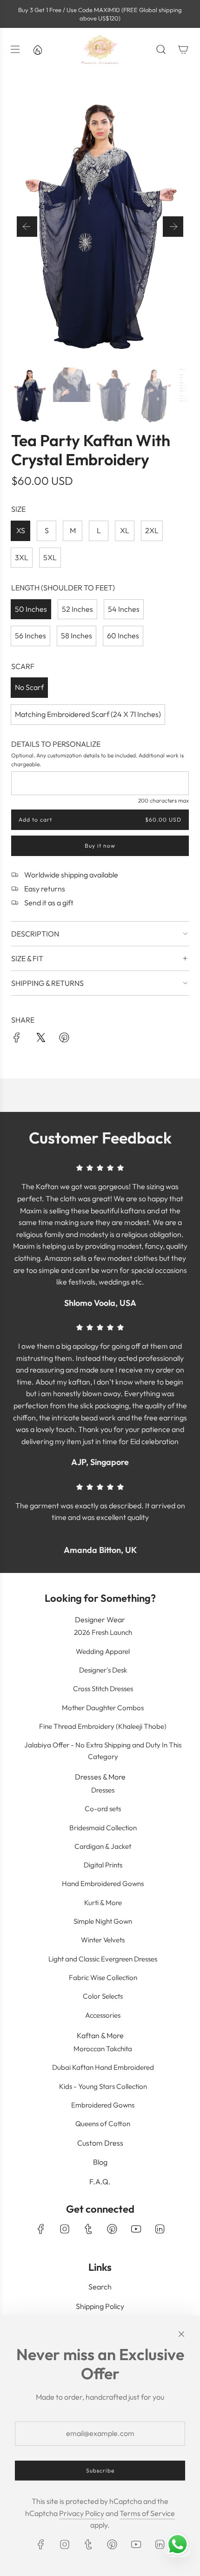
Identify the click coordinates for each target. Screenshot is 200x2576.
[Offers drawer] (37, 49)
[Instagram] (65, 2229)
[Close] (181, 2334)
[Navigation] (15, 49)
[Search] (161, 49)
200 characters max (163, 800)
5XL (50, 557)
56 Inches (30, 636)
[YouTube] (136, 2229)
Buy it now (100, 846)
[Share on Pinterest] (64, 1039)
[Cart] (183, 49)
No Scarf (29, 687)
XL (125, 530)
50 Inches (31, 609)
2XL (152, 530)
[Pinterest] (112, 2229)
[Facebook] (41, 2229)
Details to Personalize (56, 744)
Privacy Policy (82, 2513)
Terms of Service (147, 2513)
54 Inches (124, 609)
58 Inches (77, 636)
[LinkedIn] (160, 2229)
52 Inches (77, 609)
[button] (27, 227)
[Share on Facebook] (17, 1039)
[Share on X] (40, 1039)
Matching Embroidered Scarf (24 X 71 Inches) (88, 714)
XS (21, 530)
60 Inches (123, 636)
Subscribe (100, 2471)
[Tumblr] (88, 2229)
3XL (22, 557)
